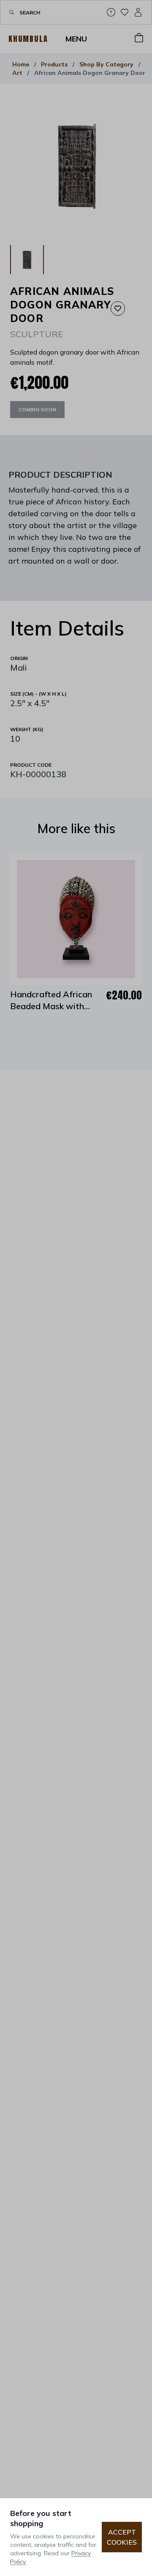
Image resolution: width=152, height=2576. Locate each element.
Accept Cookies (122, 2537)
